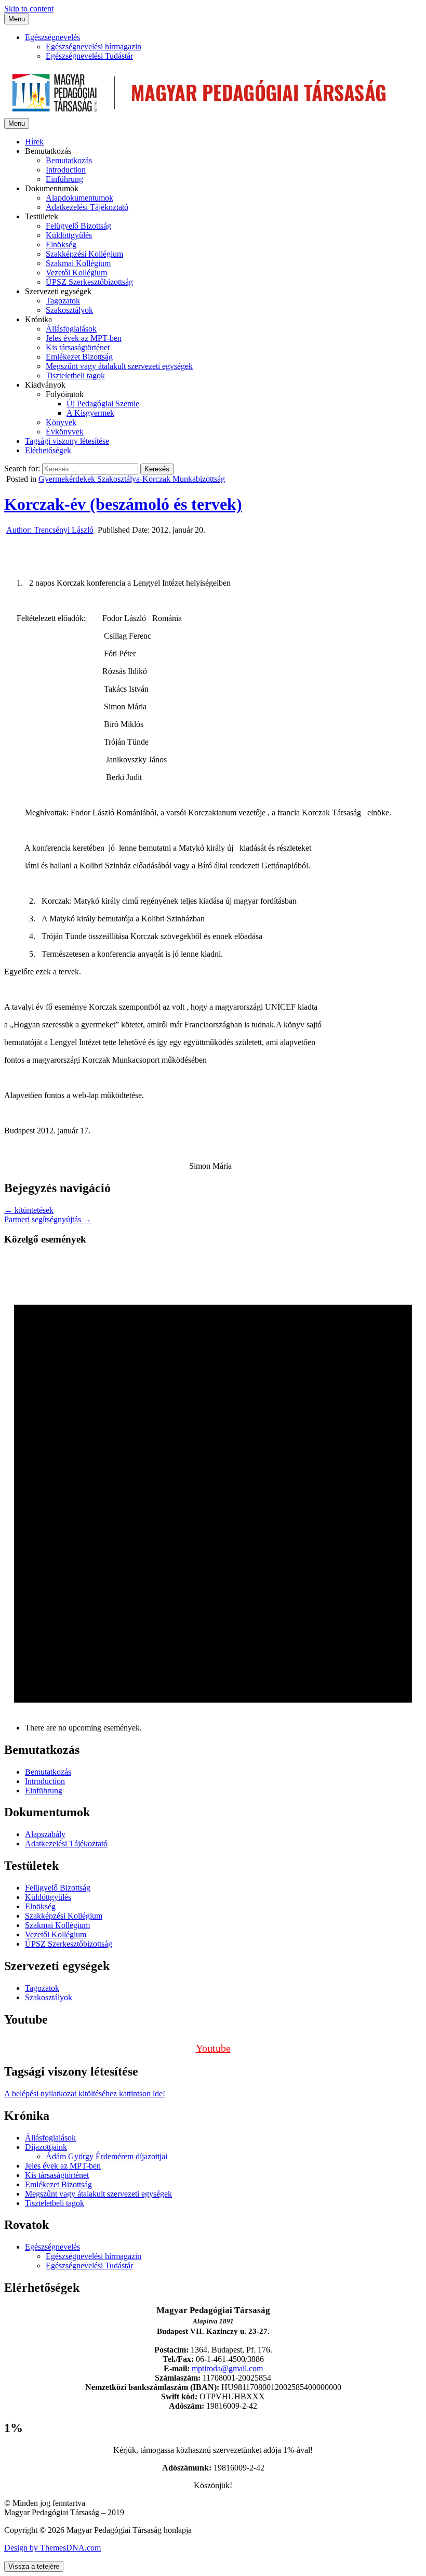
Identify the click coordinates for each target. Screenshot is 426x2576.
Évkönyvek (65, 432)
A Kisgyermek (90, 413)
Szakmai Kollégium (78, 263)
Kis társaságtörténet (78, 347)
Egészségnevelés (52, 37)
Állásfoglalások (71, 329)
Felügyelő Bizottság (78, 226)
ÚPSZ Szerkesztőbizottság (89, 282)
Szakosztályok (69, 310)
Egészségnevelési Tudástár (89, 56)
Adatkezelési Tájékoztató (87, 207)
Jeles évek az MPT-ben (84, 338)
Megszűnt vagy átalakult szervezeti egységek (119, 366)
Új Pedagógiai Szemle (103, 404)
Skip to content (29, 9)
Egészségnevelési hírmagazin (94, 47)
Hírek (34, 142)
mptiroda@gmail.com (227, 2368)
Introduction (66, 170)
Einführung (64, 179)
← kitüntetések (29, 1210)
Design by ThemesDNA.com (52, 2548)
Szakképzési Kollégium (84, 254)
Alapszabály (45, 1834)
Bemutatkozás (69, 160)
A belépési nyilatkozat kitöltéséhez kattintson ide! (85, 2093)
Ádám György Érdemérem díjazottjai (106, 2156)
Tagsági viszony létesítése (67, 441)
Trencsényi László (50, 530)
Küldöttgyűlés (69, 235)
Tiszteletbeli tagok (75, 375)
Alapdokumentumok (79, 198)
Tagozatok (63, 301)
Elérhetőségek (48, 450)
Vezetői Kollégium (76, 273)
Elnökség (61, 245)
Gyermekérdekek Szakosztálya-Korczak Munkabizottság (132, 479)
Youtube (213, 2048)
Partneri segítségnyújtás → (48, 1219)
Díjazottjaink (46, 2147)
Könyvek (61, 422)
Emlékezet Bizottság (79, 357)
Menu (17, 19)
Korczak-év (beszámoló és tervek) (123, 504)
